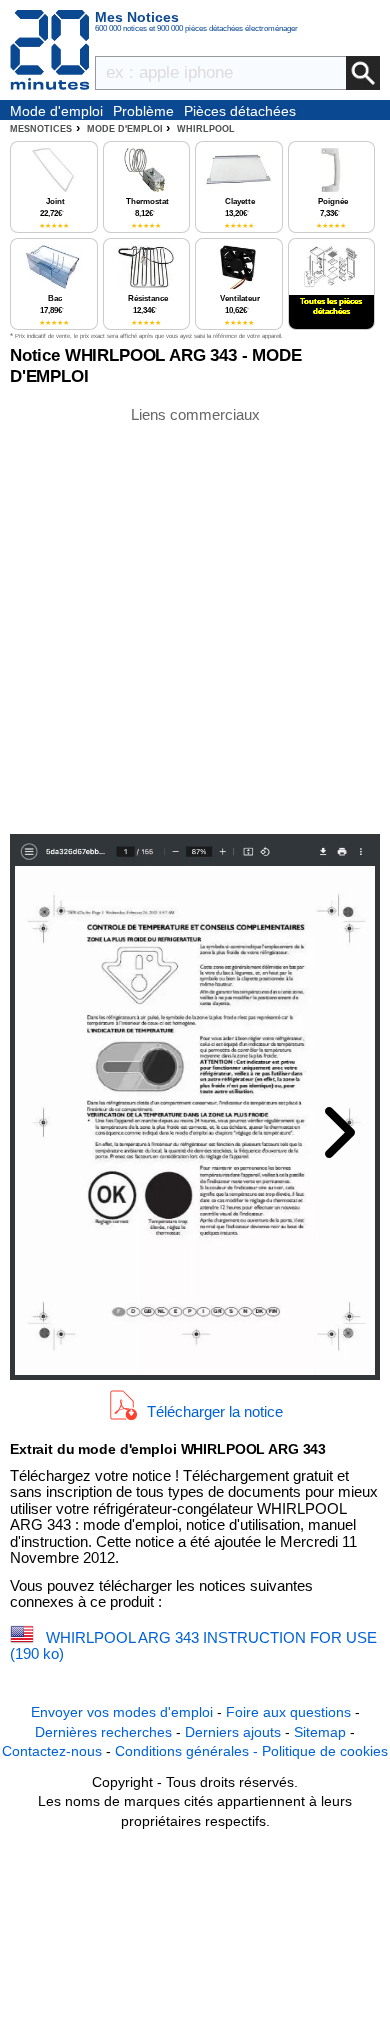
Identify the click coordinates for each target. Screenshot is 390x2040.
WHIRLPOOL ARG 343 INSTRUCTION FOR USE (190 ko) (193, 1646)
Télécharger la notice (215, 1411)
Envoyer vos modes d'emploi (122, 1712)
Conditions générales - (188, 1751)
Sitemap (320, 1732)
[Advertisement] (195, 619)
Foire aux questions (288, 1712)
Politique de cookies (325, 1751)
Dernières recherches (103, 1732)
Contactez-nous (52, 1751)
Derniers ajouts (233, 1732)
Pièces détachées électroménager (240, 112)
